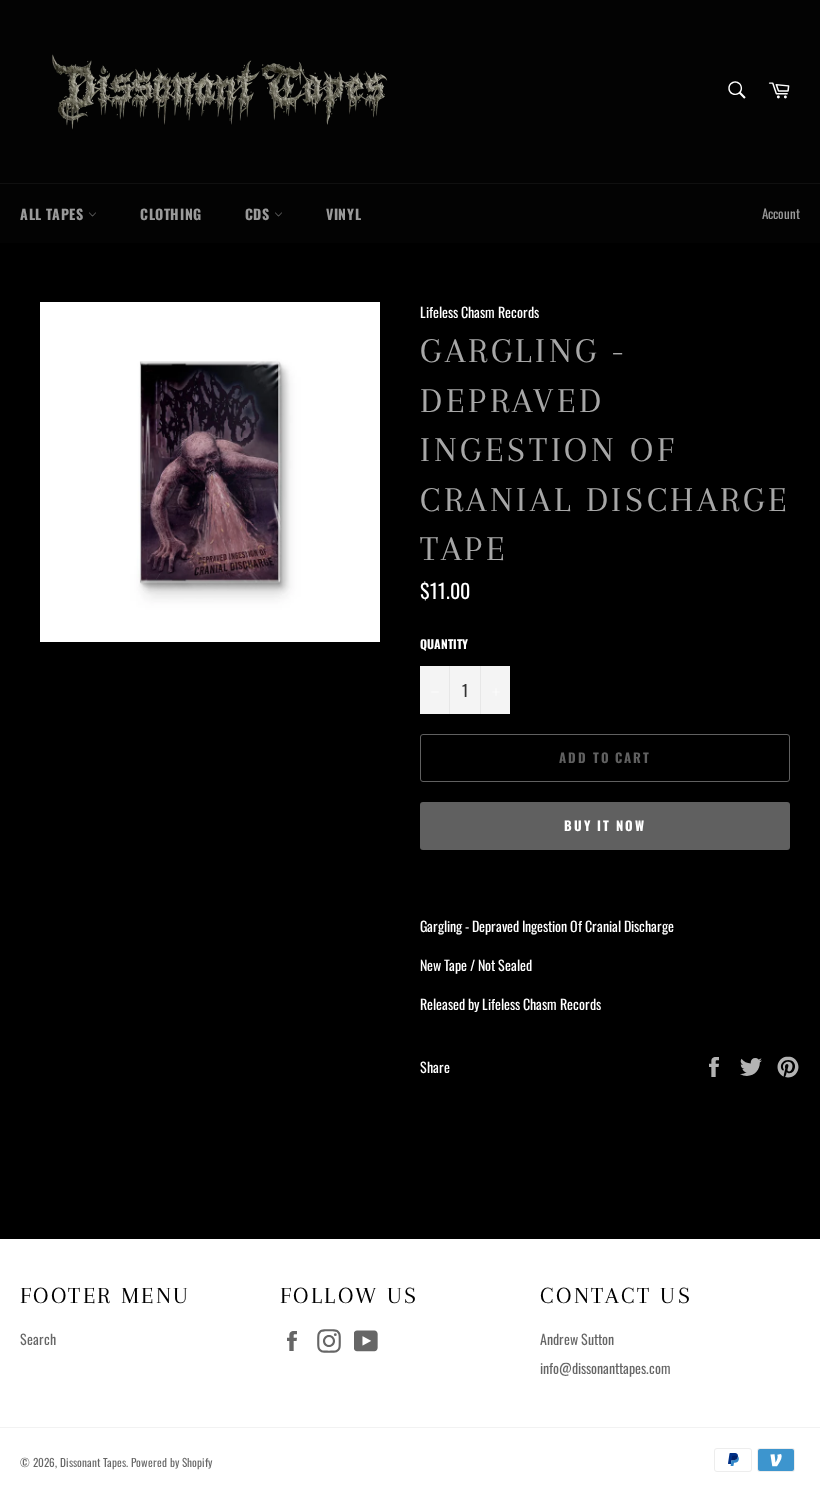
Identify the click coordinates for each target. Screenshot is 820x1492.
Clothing (171, 213)
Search (38, 1338)
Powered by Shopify (171, 1462)
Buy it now (605, 825)
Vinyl (343, 213)
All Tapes (54, 213)
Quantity (444, 644)
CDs (259, 213)
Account (781, 213)
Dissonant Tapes (93, 1462)
